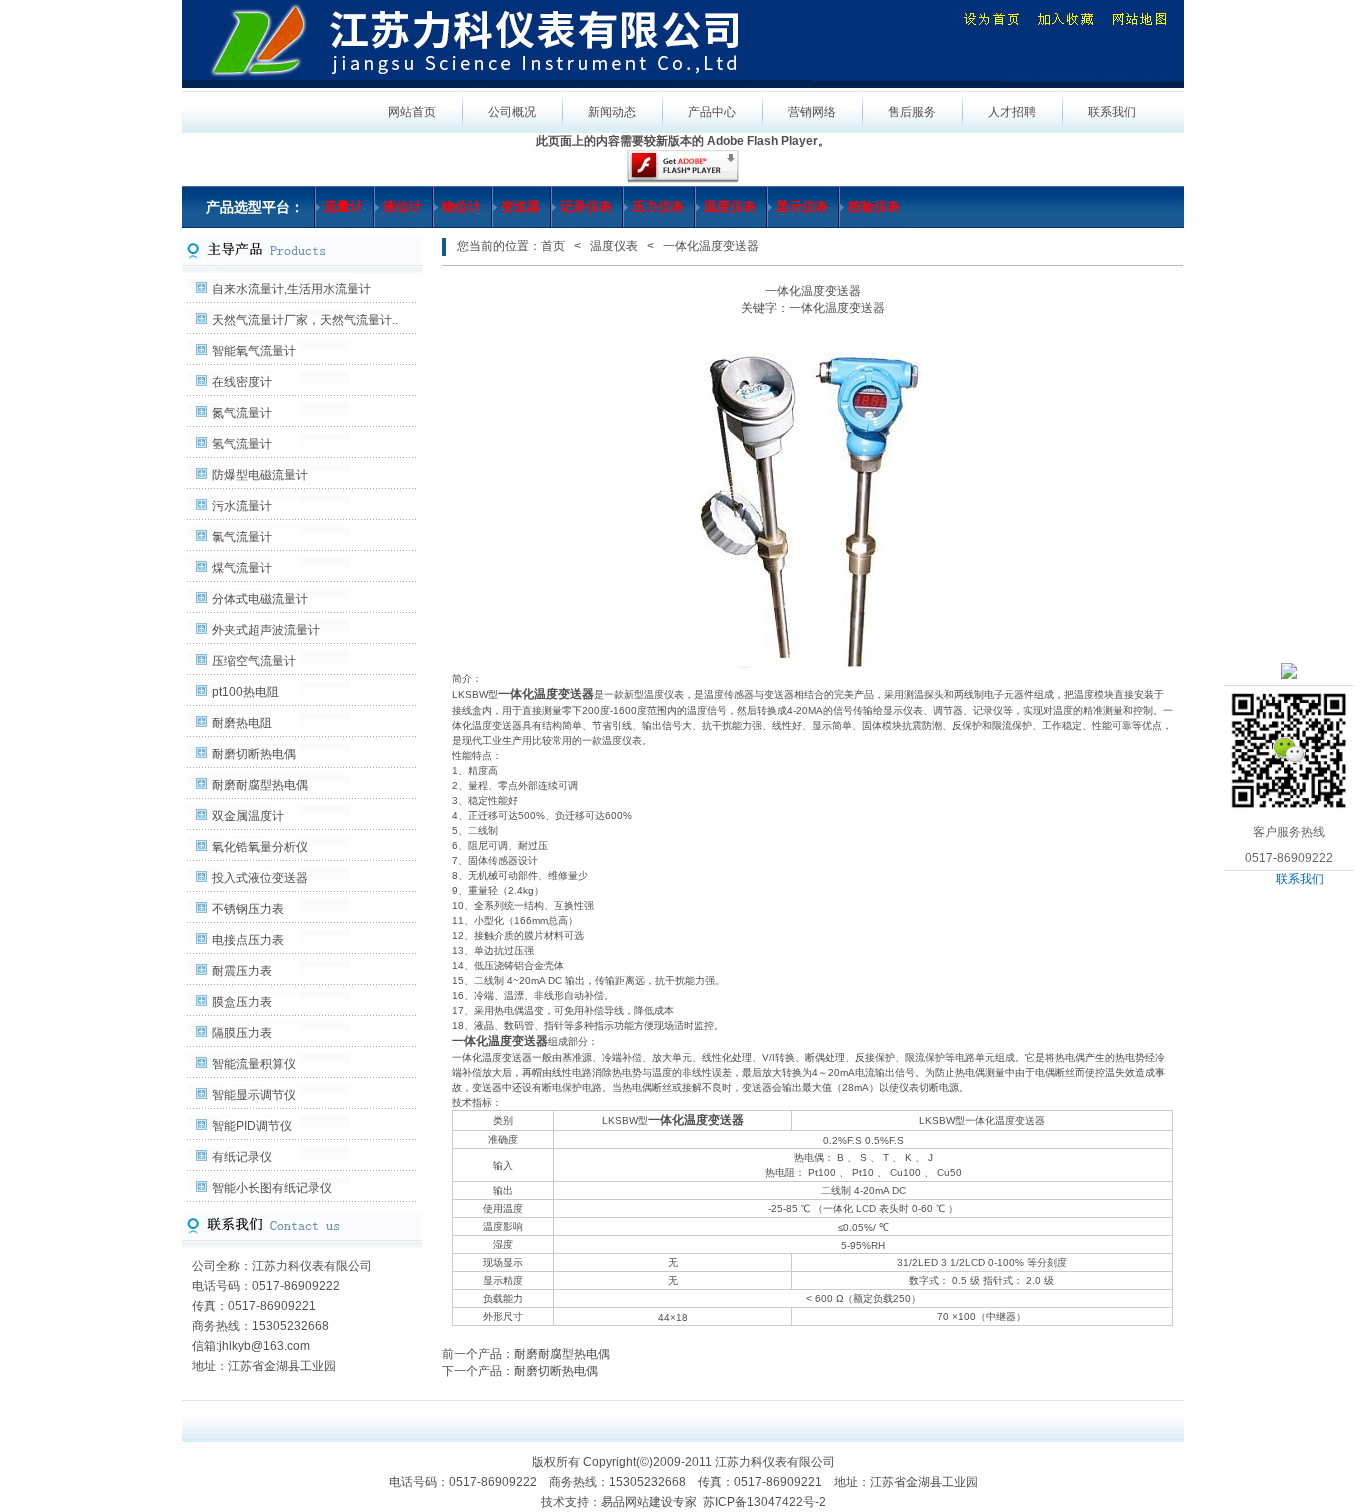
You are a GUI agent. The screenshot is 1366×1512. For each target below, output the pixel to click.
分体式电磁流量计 (260, 599)
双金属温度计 (248, 816)
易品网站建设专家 (649, 1502)
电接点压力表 (248, 940)
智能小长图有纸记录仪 (272, 1188)
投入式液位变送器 (260, 878)
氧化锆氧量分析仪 (260, 847)
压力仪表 (658, 206)
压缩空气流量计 (254, 661)
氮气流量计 (242, 413)
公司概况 (512, 112)
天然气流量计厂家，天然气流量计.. (305, 320)
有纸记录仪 (242, 1157)
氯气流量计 (242, 537)
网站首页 (412, 112)
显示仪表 (802, 206)
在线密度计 (242, 382)
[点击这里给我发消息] (1289, 670)
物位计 (461, 206)
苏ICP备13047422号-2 (764, 1502)
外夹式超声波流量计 (266, 630)
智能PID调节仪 (252, 1126)
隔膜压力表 (242, 1033)
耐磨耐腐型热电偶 (260, 785)
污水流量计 (242, 506)
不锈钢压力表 (248, 909)
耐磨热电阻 (242, 723)
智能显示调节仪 (254, 1095)
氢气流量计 (242, 444)
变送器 (520, 206)
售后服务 (912, 112)
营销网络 (812, 112)
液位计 (402, 206)
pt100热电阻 (245, 692)
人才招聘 (1012, 112)
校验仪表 (874, 206)
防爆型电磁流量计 (260, 475)
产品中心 (712, 112)
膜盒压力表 (242, 1002)
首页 (553, 246)
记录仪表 (586, 206)
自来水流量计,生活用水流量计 (291, 289)
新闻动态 (612, 112)
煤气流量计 (242, 568)
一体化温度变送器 (500, 1041)
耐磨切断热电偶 (254, 754)
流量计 (343, 206)
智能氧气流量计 (254, 351)
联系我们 (1300, 879)
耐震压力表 (242, 971)
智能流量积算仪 (254, 1064)
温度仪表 (730, 206)
